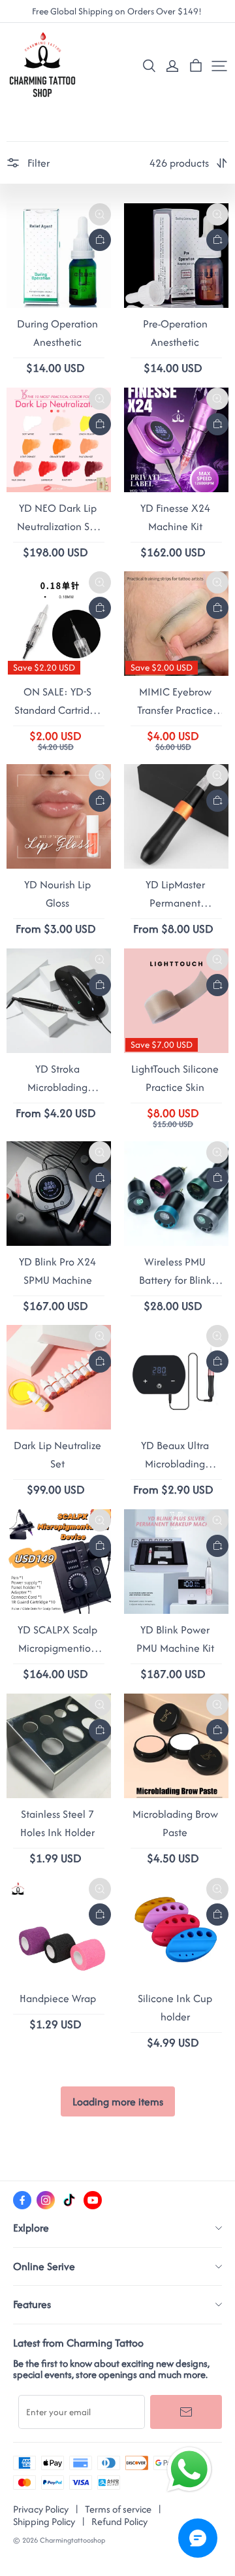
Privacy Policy (41, 2509)
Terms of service (118, 2509)
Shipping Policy (44, 2521)
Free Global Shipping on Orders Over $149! (118, 11)
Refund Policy (119, 2521)
